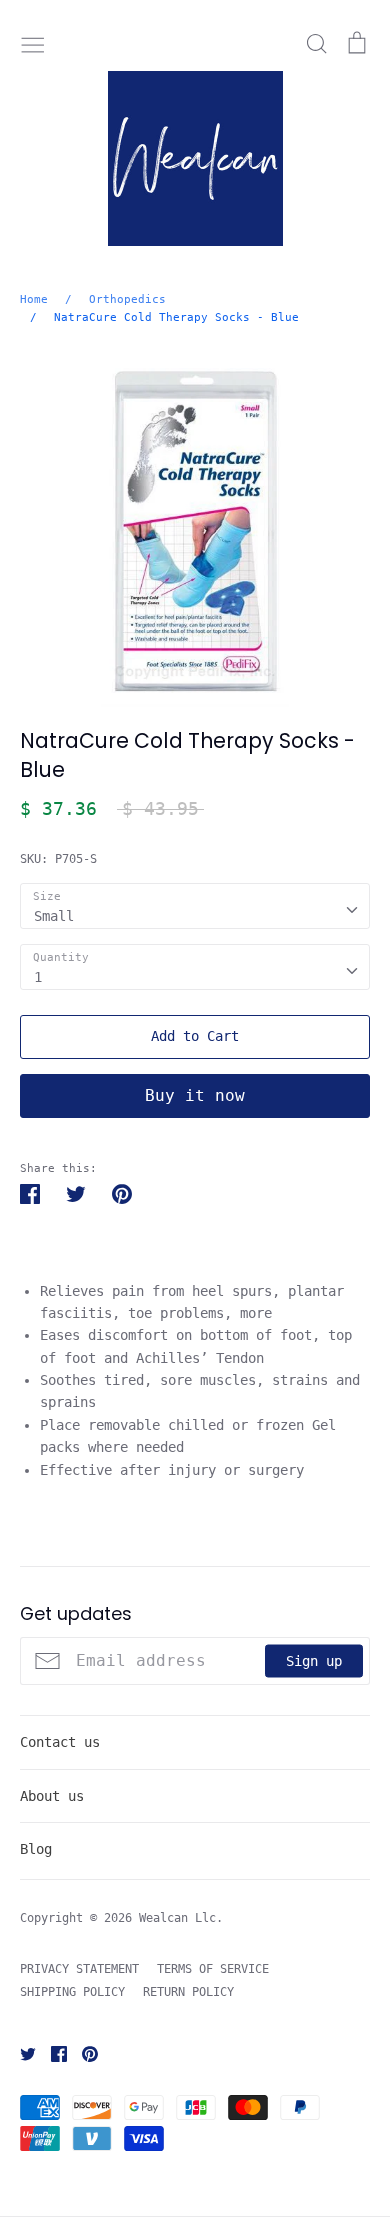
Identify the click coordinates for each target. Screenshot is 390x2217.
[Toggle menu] (33, 43)
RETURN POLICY (188, 1992)
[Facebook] (51, 2053)
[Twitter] (20, 2053)
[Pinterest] (82, 2053)
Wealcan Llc (177, 1918)
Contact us (60, 1742)
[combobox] (195, 906)
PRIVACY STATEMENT (79, 1969)
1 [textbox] (38, 977)
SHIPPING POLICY (72, 1992)
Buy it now (195, 1095)
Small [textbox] (54, 916)
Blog (36, 1849)
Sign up (314, 1661)
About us (52, 1796)
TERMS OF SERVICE (213, 1969)
